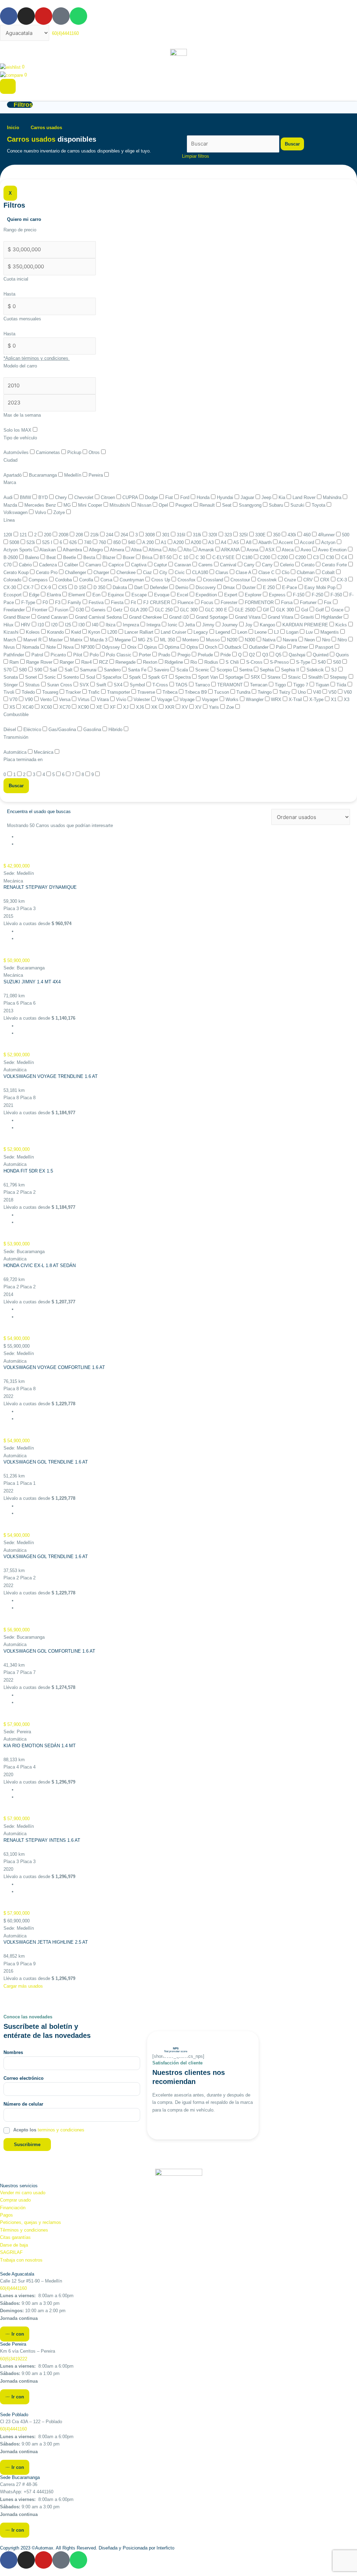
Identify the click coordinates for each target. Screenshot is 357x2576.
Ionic (173, 625)
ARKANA (231, 550)
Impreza (132, 625)
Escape (140, 595)
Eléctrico (33, 729)
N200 (233, 640)
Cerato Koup (17, 572)
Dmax (230, 587)
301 (166, 535)
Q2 (253, 655)
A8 (249, 542)
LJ (277, 632)
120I (9, 535)
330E (261, 535)
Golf (320, 610)
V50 (333, 692)
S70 (8, 670)
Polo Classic (119, 655)
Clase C (267, 572)
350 (277, 535)
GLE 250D (246, 610)
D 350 (100, 587)
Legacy (202, 632)
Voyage (165, 699)
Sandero (113, 670)
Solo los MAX (18, 430)
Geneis (99, 610)
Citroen (109, 497)
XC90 (84, 707)
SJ (335, 670)
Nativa (270, 640)
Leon (243, 632)
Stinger (11, 685)
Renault (208, 505)
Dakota (120, 587)
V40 (318, 692)
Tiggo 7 (301, 685)
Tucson (222, 692)
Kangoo (268, 625)
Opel (164, 505)
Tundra (244, 692)
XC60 (47, 707)
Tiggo (281, 685)
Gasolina (93, 729)
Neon (310, 640)
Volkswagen (16, 512)
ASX (271, 550)
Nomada (31, 647)
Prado (165, 655)
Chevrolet (85, 497)
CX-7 (29, 587)
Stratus (33, 685)
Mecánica (44, 752)
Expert (231, 595)
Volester (142, 699)
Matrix (77, 640)
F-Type (29, 602)
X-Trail (296, 699)
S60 (338, 662)
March (10, 640)
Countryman (132, 580)
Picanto (59, 655)
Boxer (129, 557)
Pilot (78, 655)
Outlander (259, 647)
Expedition (207, 595)
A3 (212, 542)
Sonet (32, 677)
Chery (62, 497)
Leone (261, 632)
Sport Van (209, 677)
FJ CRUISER (157, 602)
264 (125, 535)
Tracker (74, 692)
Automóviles (17, 452)
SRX (256, 677)
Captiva (139, 565)
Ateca (288, 550)
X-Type (317, 699)
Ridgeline (174, 662)
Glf (267, 610)
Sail (54, 670)
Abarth (266, 542)
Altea (137, 550)
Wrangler (255, 699)
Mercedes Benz (41, 505)
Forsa (287, 602)
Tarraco (203, 685)
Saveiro (162, 670)
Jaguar (248, 497)
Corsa (107, 580)
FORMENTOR (260, 602)
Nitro (343, 640)
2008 (64, 535)
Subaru (277, 505)
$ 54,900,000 (17, 1338)
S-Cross (255, 662)
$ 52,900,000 (17, 1055)
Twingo (265, 692)
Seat (227, 505)
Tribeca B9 (196, 692)
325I (244, 535)
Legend (223, 632)
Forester (230, 602)
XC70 (66, 707)
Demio (183, 587)
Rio (194, 662)
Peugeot (184, 505)
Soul (91, 677)
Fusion (62, 610)
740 (88, 542)
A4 (224, 542)
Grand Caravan (53, 617)
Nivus (10, 647)
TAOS (182, 685)
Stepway (339, 677)
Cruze (291, 580)
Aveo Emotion (333, 550)
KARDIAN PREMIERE (306, 625)
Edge (35, 595)
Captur (161, 565)
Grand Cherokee (146, 617)
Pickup (75, 452)
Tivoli (10, 692)
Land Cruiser (174, 632)
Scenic (203, 670)
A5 (237, 542)
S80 (24, 670)
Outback (234, 647)
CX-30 (10, 587)
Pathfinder (14, 655)
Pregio (185, 655)
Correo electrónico (24, 2078)
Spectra (184, 677)
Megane (123, 640)
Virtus (84, 699)
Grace (338, 610)
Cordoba (64, 580)
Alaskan (48, 550)
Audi (9, 497)
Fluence (186, 602)
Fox (328, 602)
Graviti (308, 617)
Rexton (151, 662)
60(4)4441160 (13, 2288)
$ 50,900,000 (17, 961)
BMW (26, 497)
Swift (102, 685)
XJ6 (141, 707)
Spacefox (113, 677)
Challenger (76, 572)
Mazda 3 (99, 640)
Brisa (148, 557)
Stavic (295, 677)
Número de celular (23, 2104)
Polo (95, 655)
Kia (283, 497)
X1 (334, 699)
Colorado (13, 580)
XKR (170, 707)
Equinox (117, 595)
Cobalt (329, 572)
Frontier (40, 610)
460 (308, 535)
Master (56, 640)
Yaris (215, 707)
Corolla (87, 580)
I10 (41, 625)
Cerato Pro (47, 572)
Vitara (104, 699)
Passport (325, 647)
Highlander (332, 617)
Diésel (10, 729)
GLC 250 (164, 610)
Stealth (316, 677)
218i (95, 535)
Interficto (165, 2548)
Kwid (77, 632)
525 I (48, 542)
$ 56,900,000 (17, 1630)
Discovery (206, 587)
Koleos (33, 632)
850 (118, 542)
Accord (308, 542)
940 (132, 542)
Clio (286, 572)
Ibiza (111, 625)
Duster (250, 587)
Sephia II (291, 670)
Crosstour (241, 580)
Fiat (170, 497)
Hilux (9, 625)
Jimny (209, 625)
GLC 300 (189, 610)
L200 (113, 632)
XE (100, 707)
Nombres (13, 2052)
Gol (305, 610)
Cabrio (26, 565)
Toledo (29, 692)
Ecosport (13, 595)
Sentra (246, 670)
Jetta (191, 625)
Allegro (97, 550)
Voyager (211, 699)
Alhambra (73, 550)
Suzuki (298, 505)
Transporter (119, 692)
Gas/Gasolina (63, 729)
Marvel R (33, 640)
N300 (251, 640)
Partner (301, 647)
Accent (286, 542)
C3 (317, 557)
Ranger (67, 662)
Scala (183, 670)
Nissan (145, 505)
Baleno (33, 557)
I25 (69, 625)
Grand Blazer (17, 617)
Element (77, 595)
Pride (226, 655)
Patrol (38, 655)
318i (198, 535)
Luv (310, 632)
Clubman (306, 572)
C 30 (201, 557)
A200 (179, 542)
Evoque (162, 595)
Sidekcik (316, 670)
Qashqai (298, 655)
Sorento (72, 677)
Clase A (244, 572)
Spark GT (159, 677)
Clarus (223, 572)
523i (31, 542)
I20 (55, 625)
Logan (293, 632)
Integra (154, 625)
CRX (325, 580)
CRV (309, 580)
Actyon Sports (19, 550)
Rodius (212, 662)
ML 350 (168, 640)
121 (24, 535)
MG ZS (146, 640)
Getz (119, 610)
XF (113, 707)
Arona (253, 550)
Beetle (70, 557)
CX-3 (343, 580)
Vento (47, 699)
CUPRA (131, 497)
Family (75, 602)
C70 (8, 565)
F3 (58, 602)
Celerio (288, 565)
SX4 (119, 685)
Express (278, 595)
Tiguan (323, 685)
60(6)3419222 (14, 2359)
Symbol (138, 685)
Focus (208, 602)
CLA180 (201, 572)
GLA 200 (139, 610)
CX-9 (47, 587)
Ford (185, 497)
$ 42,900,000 (17, 866)
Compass (39, 580)
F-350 (337, 595)
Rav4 (87, 662)
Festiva (97, 602)
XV (185, 707)
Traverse (147, 692)
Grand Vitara (248, 617)
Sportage (235, 677)
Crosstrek (268, 580)
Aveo (306, 550)
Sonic (51, 677)
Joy (249, 625)
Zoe (231, 707)
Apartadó (13, 475)
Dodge (152, 497)
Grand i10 (180, 617)
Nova (69, 647)
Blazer (110, 557)
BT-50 (166, 557)
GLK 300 (286, 610)
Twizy (285, 692)
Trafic (95, 692)
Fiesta (118, 602)
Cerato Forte (335, 565)
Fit (134, 602)
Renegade (126, 662)
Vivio (122, 699)
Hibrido (116, 729)
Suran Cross (60, 685)
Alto (173, 550)
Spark (136, 677)
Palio (282, 647)
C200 (266, 557)
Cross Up (161, 580)
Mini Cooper (91, 505)
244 (110, 535)
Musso (214, 640)
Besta (90, 557)
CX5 (63, 587)
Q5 (279, 655)
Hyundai (226, 497)
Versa (65, 699)
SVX (85, 685)
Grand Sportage (212, 617)
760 (103, 542)
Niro (327, 640)
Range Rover (40, 662)
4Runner (327, 535)
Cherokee (127, 572)
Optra (193, 647)
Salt (69, 670)
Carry (250, 565)
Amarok (207, 550)
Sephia (267, 670)
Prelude (206, 655)
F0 (46, 602)
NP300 (88, 647)
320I (214, 535)
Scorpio (225, 670)
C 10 (184, 557)
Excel (183, 595)
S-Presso (280, 662)
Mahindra (333, 497)
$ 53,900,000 (17, 1244)
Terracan (259, 685)
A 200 (149, 542)
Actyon (329, 542)
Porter (146, 655)
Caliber (72, 565)
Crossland (214, 580)
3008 (151, 535)
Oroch (212, 647)
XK (155, 707)
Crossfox (187, 580)
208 (80, 535)
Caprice (117, 565)
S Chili (233, 662)
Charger (102, 572)
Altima (156, 550)
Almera (118, 550)
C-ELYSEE (224, 557)
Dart (139, 587)
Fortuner (309, 602)
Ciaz (148, 572)
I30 (82, 625)
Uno (302, 692)
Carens (206, 565)
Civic (180, 572)
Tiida (342, 685)
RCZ (104, 662)
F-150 (299, 595)
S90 (39, 670)
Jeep (267, 497)
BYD (44, 497)
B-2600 (11, 557)
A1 (164, 542)
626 (74, 542)
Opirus (151, 647)
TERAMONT (231, 685)
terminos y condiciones (61, 2130)
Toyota (319, 505)
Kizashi (12, 632)
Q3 (266, 655)
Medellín (73, 475)
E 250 (269, 587)
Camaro (94, 565)
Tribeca (171, 692)
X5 (13, 707)
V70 (14, 699)
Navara (291, 640)
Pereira (96, 475)
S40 (322, 662)
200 (48, 535)
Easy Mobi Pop (321, 587)
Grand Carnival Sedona (99, 617)
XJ (127, 707)
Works (233, 699)
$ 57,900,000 (17, 1724)
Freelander (15, 610)
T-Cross (161, 685)
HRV (26, 625)
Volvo (41, 512)
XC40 (29, 707)
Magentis (330, 632)
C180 (248, 557)
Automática (16, 752)
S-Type (304, 662)
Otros (95, 452)
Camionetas (49, 452)
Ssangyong (251, 505)
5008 (15, 542)
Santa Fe (138, 670)
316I (182, 535)
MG (68, 505)
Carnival (229, 565)
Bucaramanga (44, 475)
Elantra (55, 595)
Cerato (309, 565)
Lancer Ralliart (140, 632)
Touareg (51, 692)
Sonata (11, 677)
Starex (275, 677)
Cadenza (49, 565)
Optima (173, 647)
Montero (191, 640)
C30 (331, 557)
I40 (96, 625)
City (164, 572)
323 (229, 535)
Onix (133, 647)
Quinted (321, 655)
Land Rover (305, 497)
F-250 (318, 595)
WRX (277, 699)
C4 (345, 557)
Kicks (342, 625)
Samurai (89, 670)
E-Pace (290, 587)
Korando (56, 632)
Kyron (95, 632)
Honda (204, 497)
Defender (160, 587)
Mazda (11, 505)
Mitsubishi (120, 505)
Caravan (183, 565)
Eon (97, 595)
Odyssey (112, 647)
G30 (81, 610)
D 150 (81, 587)
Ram (15, 662)
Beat (52, 557)
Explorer (254, 595)
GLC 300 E (217, 610)
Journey (230, 625)
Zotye (60, 512)
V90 (29, 699)
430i (293, 535)
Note (52, 647)
